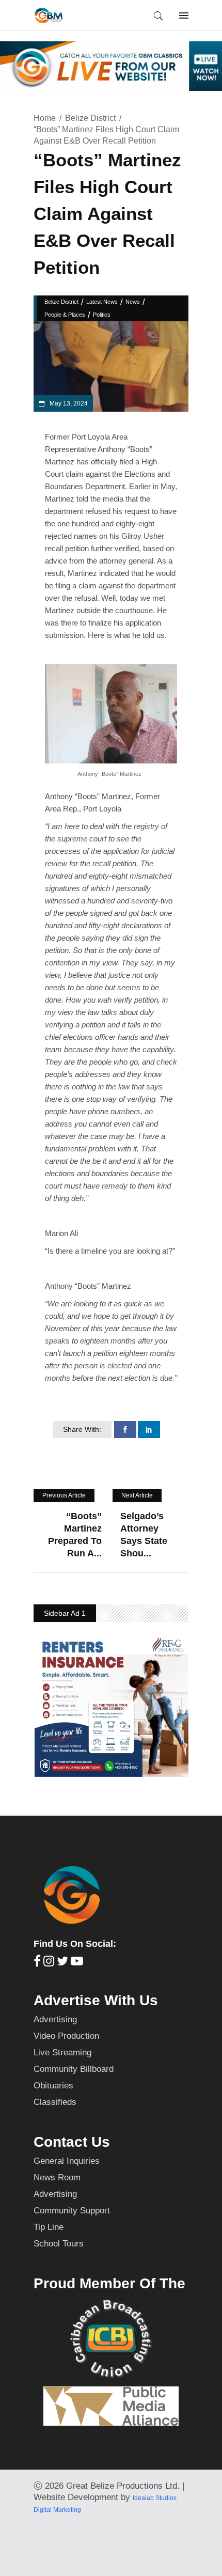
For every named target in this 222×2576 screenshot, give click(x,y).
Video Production (66, 2036)
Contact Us (72, 2142)
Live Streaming (62, 2052)
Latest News (102, 302)
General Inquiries (67, 2161)
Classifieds (55, 2102)
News (133, 302)
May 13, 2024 (68, 403)
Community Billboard (74, 2069)
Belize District (90, 118)
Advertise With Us (96, 2000)
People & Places (65, 315)
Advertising (55, 2019)
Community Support (72, 2211)
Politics (102, 315)
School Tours (59, 2244)
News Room (57, 2177)
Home (45, 118)
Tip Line (49, 2227)
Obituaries (53, 2086)
